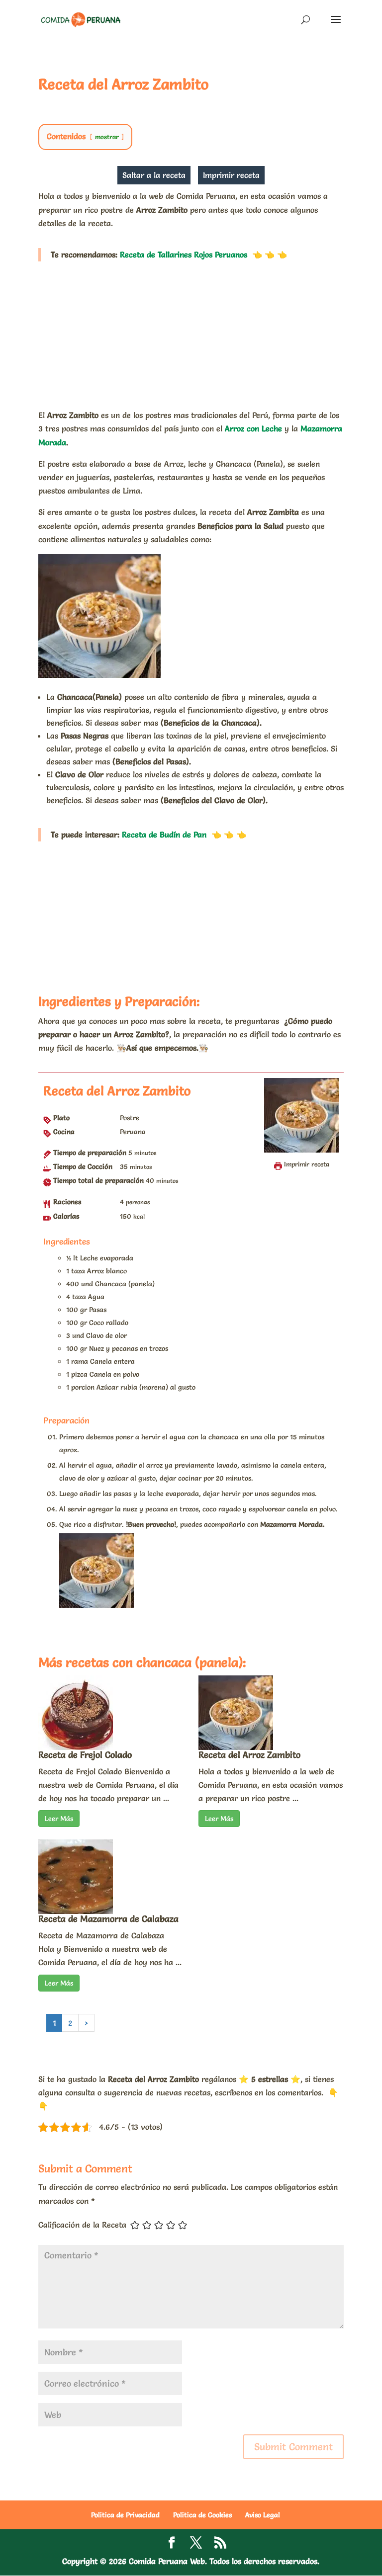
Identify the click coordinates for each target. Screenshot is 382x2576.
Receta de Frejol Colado (85, 1755)
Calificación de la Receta (82, 2225)
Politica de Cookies (202, 2515)
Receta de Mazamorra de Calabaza (108, 1919)
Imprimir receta (231, 175)
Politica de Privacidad (125, 2515)
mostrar (107, 137)
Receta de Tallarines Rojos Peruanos (184, 254)
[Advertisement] (191, 335)
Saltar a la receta (154, 175)
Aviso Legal (263, 2515)
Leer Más (59, 1819)
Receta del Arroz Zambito (249, 1755)
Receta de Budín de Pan (164, 834)
